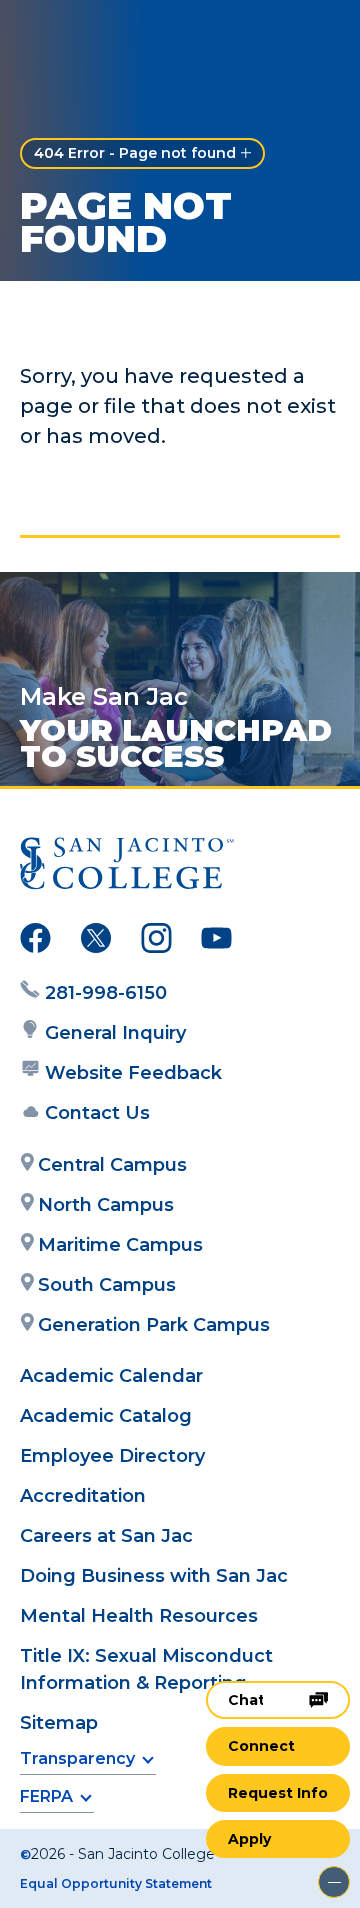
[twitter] (96, 942)
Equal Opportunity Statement (116, 1883)
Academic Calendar (111, 1376)
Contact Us (97, 1113)
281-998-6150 (106, 993)
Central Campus (112, 1165)
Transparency (77, 1758)
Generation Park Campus (154, 1325)
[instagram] (156, 942)
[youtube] (216, 942)
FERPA (46, 1796)
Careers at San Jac (106, 1536)
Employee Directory (112, 1456)
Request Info (278, 1793)
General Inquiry (115, 1033)
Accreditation (83, 1496)
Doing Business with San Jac (154, 1576)
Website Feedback (133, 1073)
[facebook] (35, 942)
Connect (261, 1746)
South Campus (107, 1285)
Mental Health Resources (139, 1616)
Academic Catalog (106, 1416)
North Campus (106, 1205)
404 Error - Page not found (135, 153)
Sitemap (59, 1723)
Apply (249, 1839)
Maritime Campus (120, 1245)
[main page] (76, 36)
